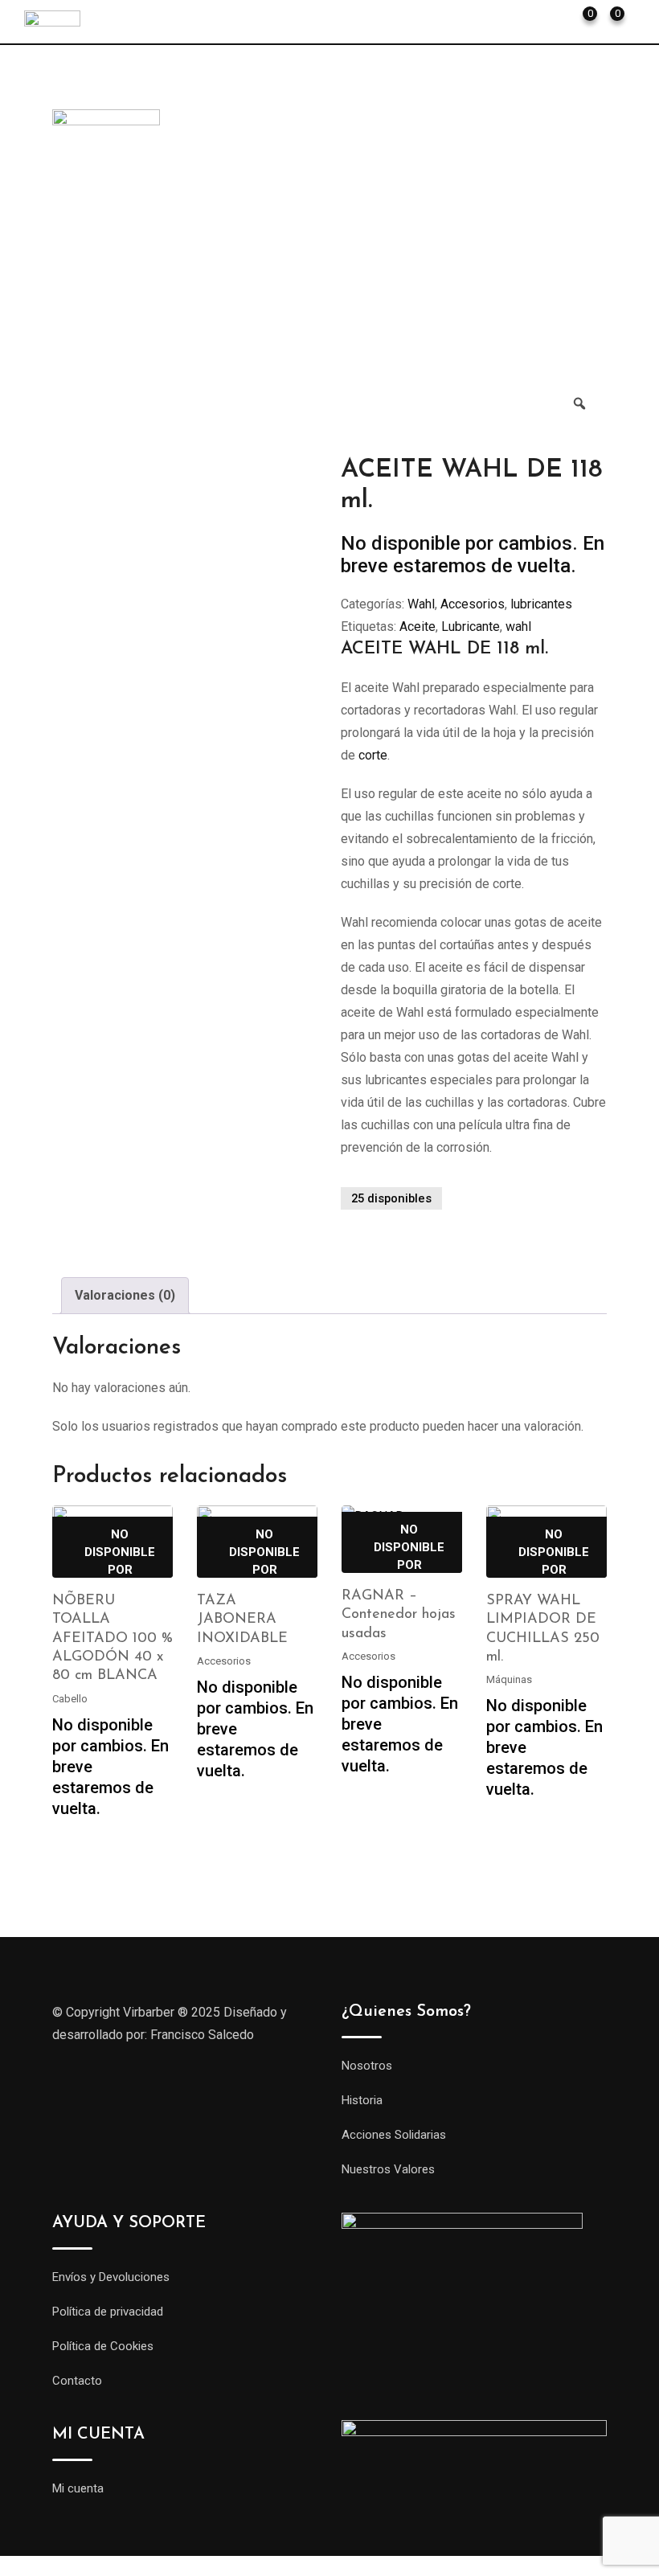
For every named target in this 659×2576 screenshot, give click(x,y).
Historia (362, 2100)
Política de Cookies (103, 2346)
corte (373, 755)
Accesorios (473, 604)
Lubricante (471, 627)
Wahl (421, 604)
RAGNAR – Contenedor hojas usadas (399, 1615)
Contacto (77, 2381)
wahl (518, 627)
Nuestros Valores (388, 2169)
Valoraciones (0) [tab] (125, 1295)
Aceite (418, 627)
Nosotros (367, 2066)
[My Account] (554, 20)
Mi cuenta (78, 2488)
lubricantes (541, 604)
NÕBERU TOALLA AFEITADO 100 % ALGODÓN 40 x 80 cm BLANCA (113, 1639)
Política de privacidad (108, 2312)
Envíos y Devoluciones (111, 2277)
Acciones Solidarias (394, 2135)
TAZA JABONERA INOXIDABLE (242, 1620)
